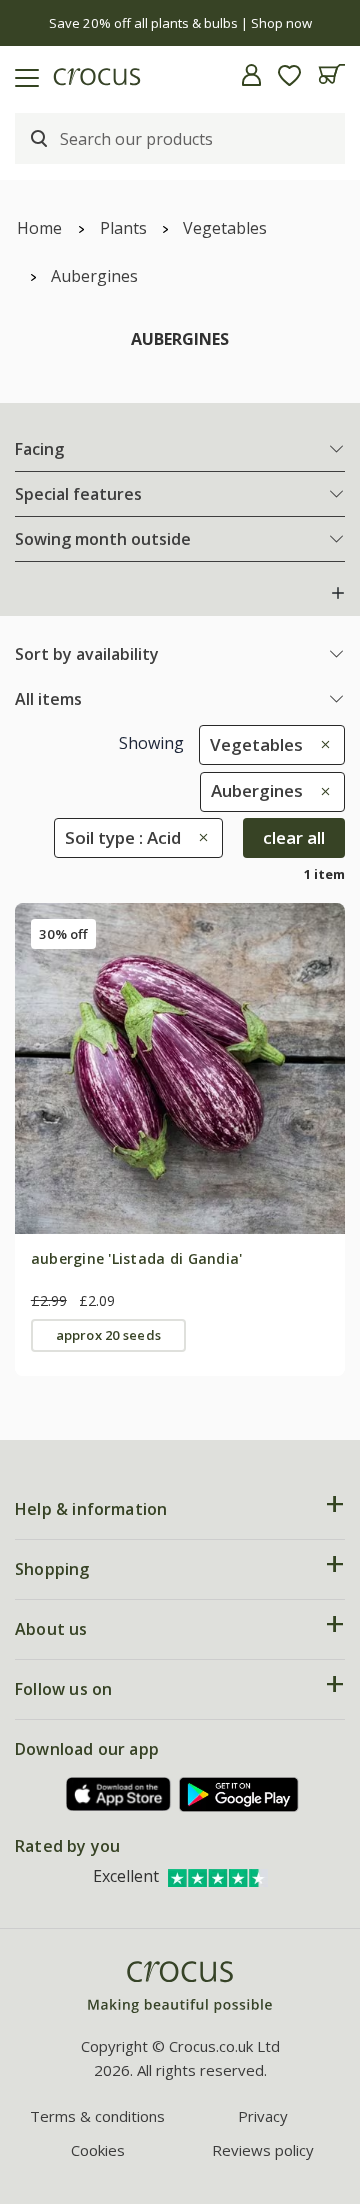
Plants (123, 228)
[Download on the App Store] (119, 1794)
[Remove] (320, 744)
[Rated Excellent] (218, 1876)
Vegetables (225, 228)
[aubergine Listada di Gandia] (180, 1068)
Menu (23, 75)
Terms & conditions (97, 2116)
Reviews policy (263, 2150)
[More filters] (338, 593)
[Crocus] (180, 1987)
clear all (294, 837)
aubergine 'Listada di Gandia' (137, 1258)
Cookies (98, 2150)
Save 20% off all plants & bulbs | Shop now (180, 23)
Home (39, 228)
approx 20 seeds (108, 1335)
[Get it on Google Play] (239, 1794)
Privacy (263, 2116)
